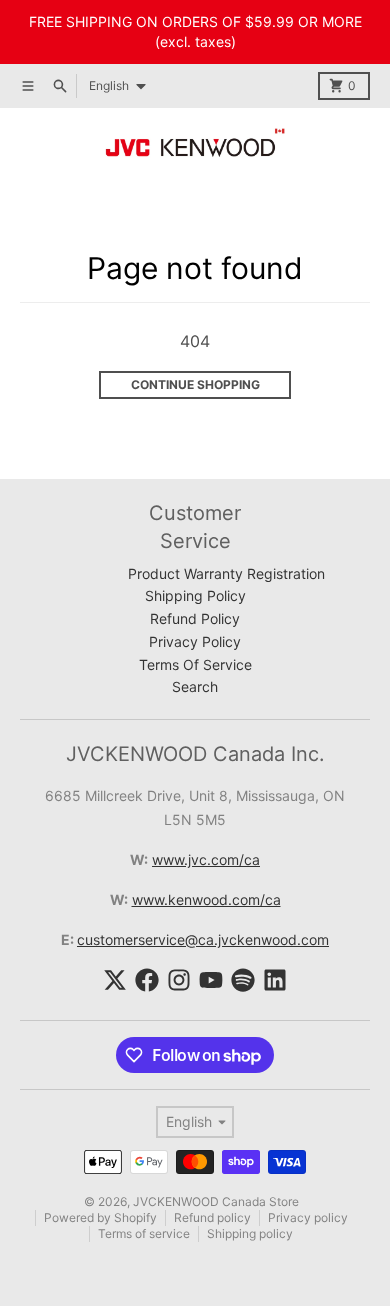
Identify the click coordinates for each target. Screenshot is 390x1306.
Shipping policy (250, 1233)
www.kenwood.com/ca (206, 899)
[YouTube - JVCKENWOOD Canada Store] (211, 980)
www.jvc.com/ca (206, 859)
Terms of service (144, 1233)
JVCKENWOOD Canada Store (216, 1201)
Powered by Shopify (100, 1217)
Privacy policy (308, 1217)
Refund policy (212, 1217)
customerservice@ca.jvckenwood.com (203, 939)
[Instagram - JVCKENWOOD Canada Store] (179, 980)
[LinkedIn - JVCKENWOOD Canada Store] (275, 980)
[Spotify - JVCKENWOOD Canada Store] (243, 980)
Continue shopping (195, 384)
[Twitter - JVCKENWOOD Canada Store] (115, 980)
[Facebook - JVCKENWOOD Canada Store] (147, 980)
